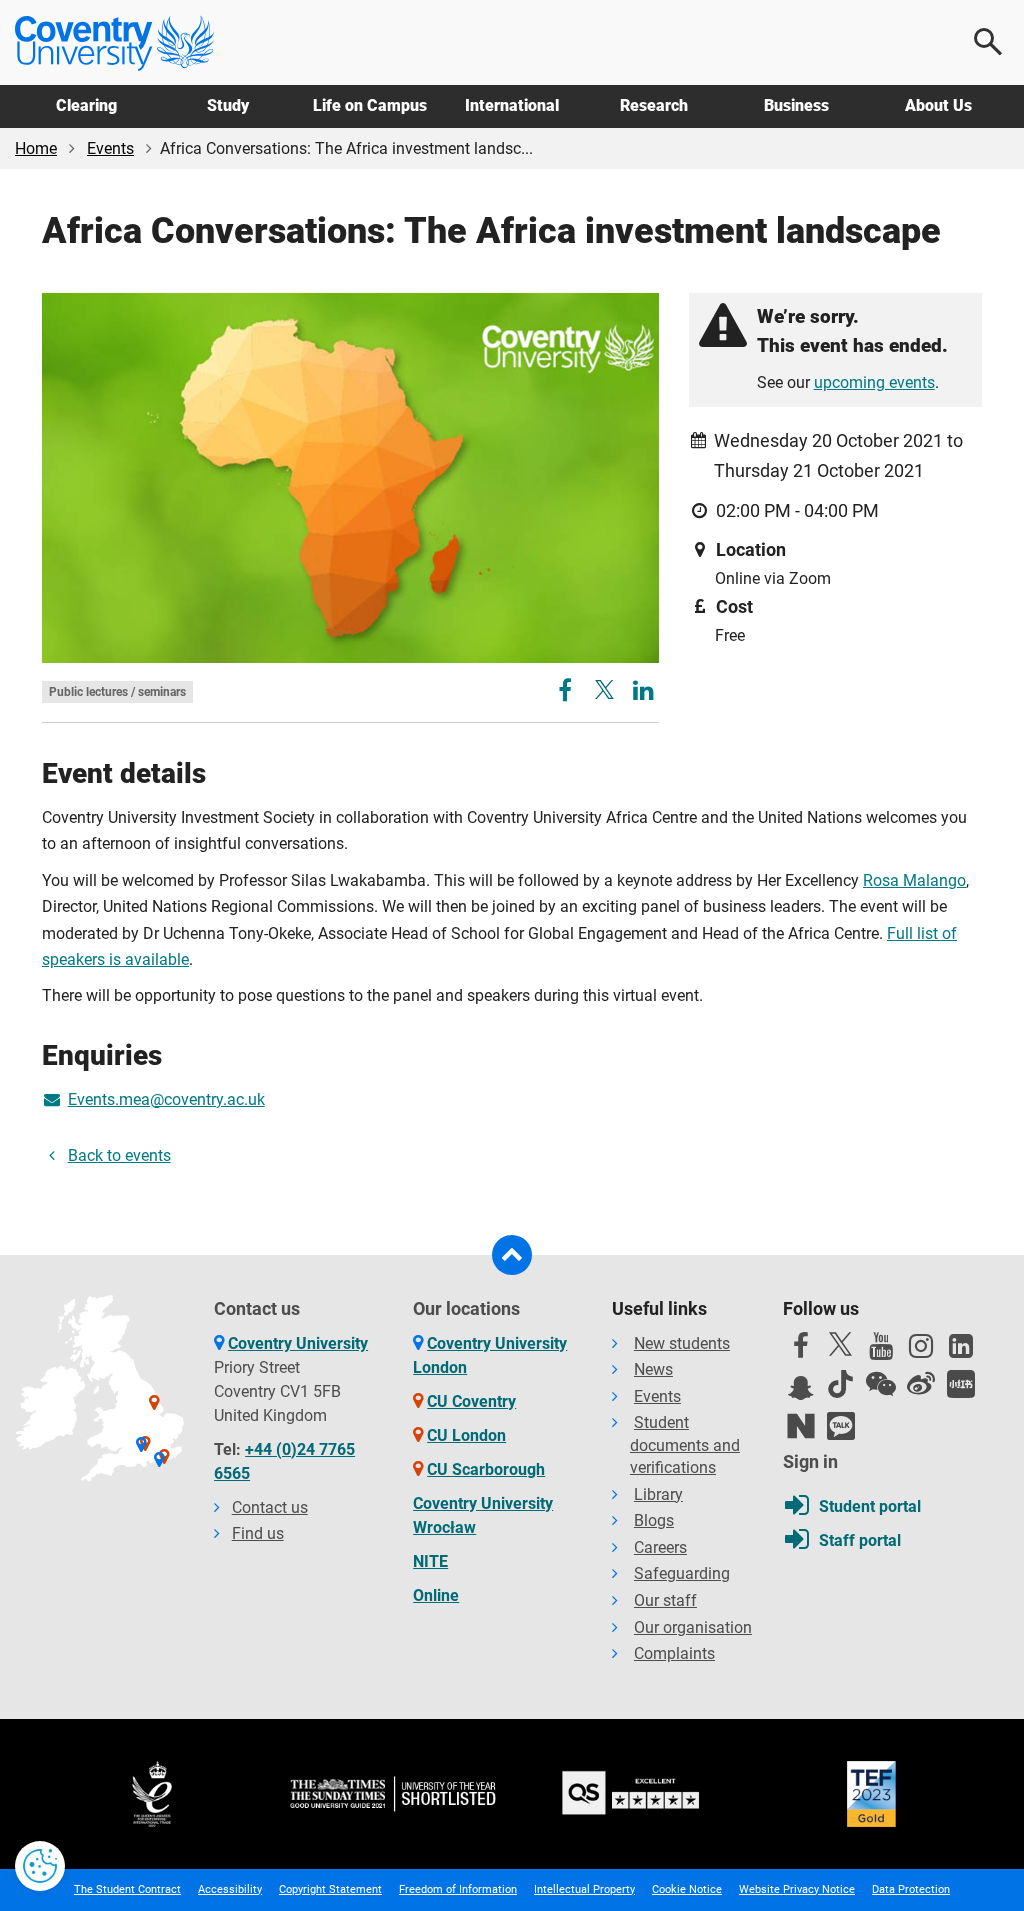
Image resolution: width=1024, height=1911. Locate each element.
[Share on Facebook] (567, 693)
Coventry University (298, 1343)
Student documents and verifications (685, 1445)
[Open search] (989, 42)
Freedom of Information (458, 1889)
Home (36, 148)
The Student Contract (127, 1889)
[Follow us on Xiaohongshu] (961, 1384)
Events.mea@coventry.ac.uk (166, 1099)
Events (110, 148)
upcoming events (874, 382)
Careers (660, 1547)
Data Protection (911, 1889)
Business (796, 105)
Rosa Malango (914, 880)
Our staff (665, 1600)
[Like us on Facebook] (801, 1351)
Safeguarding (682, 1573)
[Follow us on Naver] (801, 1426)
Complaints (674, 1653)
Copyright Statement (330, 1889)
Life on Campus (370, 105)
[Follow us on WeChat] (881, 1384)
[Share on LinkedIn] (643, 693)
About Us (938, 105)
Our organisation (693, 1627)
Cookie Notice (687, 1889)
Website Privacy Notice (797, 1889)
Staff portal (860, 1540)
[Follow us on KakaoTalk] (841, 1426)
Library (658, 1494)
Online (436, 1595)
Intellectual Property (584, 1889)
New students (682, 1343)
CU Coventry (471, 1401)
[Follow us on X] (841, 1344)
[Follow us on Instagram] (921, 1351)
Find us (258, 1533)
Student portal (870, 1506)
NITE (430, 1561)
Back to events (119, 1155)
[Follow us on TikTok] (841, 1384)
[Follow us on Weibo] (921, 1384)
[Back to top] (512, 1255)
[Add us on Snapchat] (801, 1393)
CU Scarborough (486, 1469)
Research (654, 105)
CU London (466, 1435)
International (512, 105)
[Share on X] (604, 689)
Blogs (654, 1520)
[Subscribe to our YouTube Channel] (881, 1351)
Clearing (86, 105)
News (653, 1369)
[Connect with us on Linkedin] (961, 1351)
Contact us (270, 1507)
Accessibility (230, 1889)
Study (228, 105)
